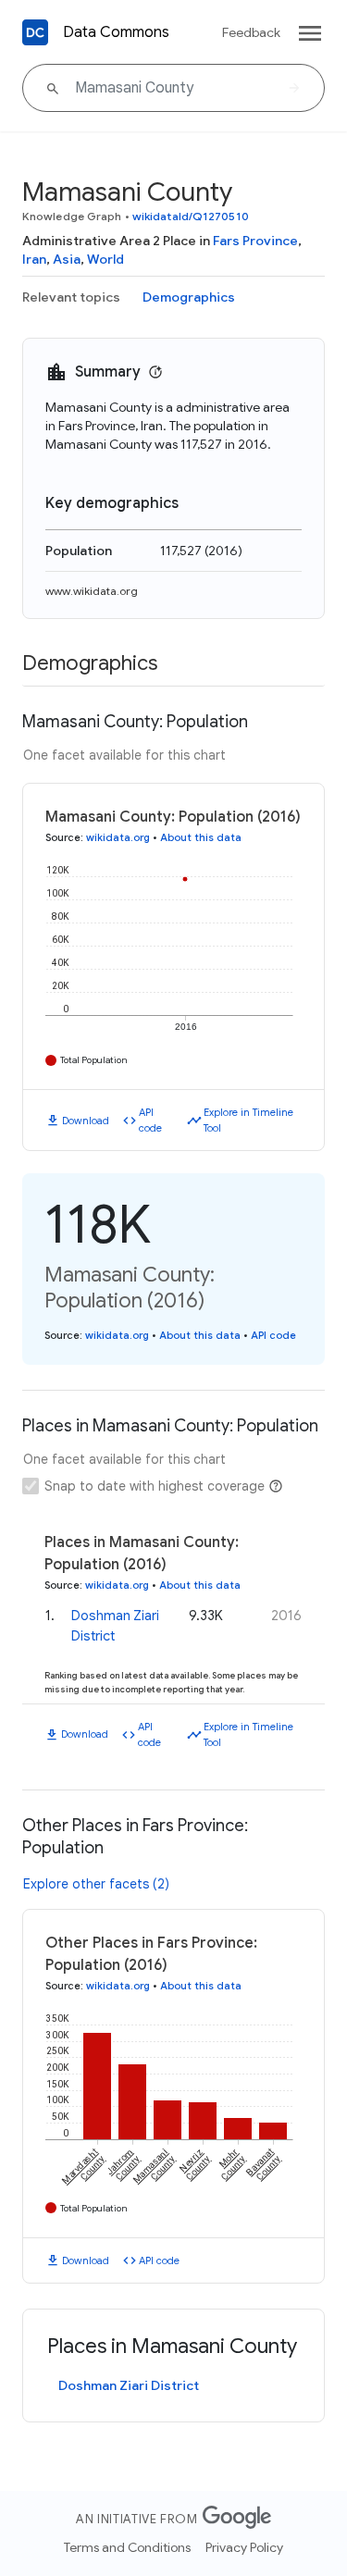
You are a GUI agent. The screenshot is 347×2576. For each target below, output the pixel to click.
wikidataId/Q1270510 (191, 216)
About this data (201, 837)
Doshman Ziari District (129, 2385)
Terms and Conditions (127, 2547)
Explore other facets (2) (96, 1884)
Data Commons (116, 32)
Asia (67, 259)
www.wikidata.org (92, 591)
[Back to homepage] (35, 32)
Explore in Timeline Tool (248, 1120)
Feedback (251, 32)
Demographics (189, 297)
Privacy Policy (244, 2547)
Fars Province (255, 241)
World (105, 259)
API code (150, 1120)
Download (86, 1121)
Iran (34, 259)
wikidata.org (118, 837)
